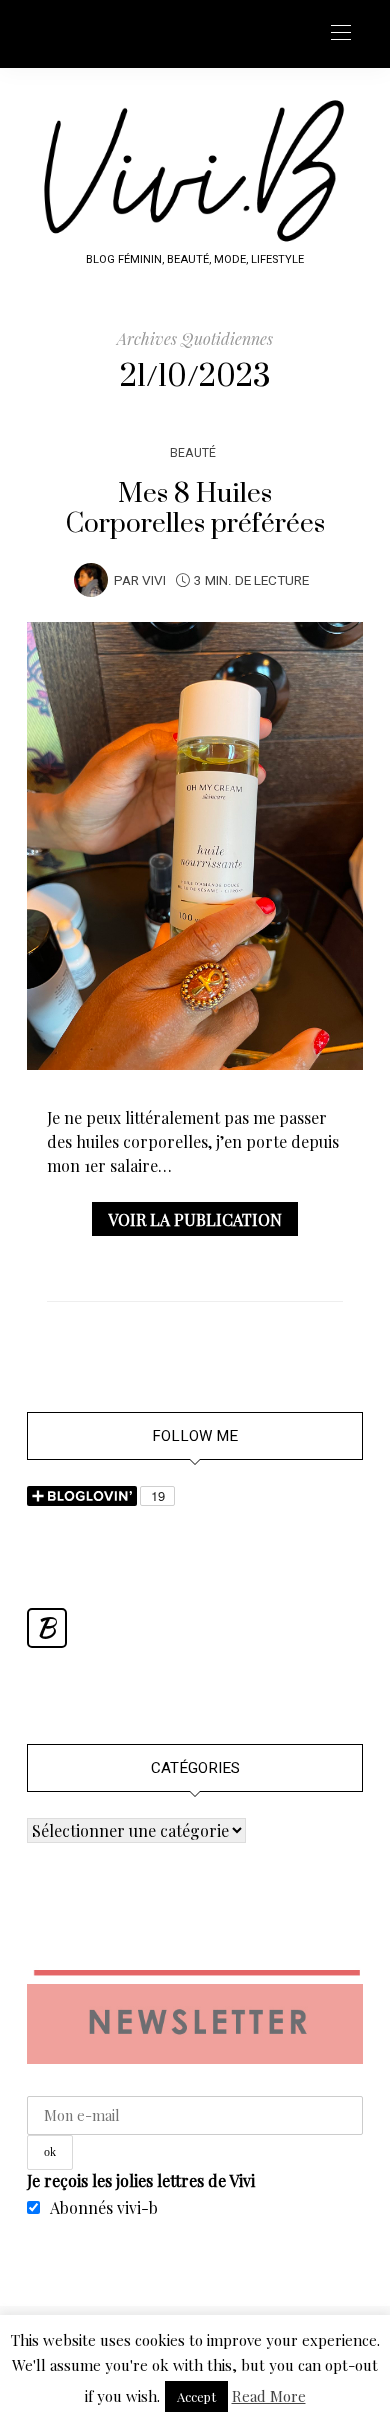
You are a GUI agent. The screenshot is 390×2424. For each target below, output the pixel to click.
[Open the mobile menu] (341, 33)
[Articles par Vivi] (91, 579)
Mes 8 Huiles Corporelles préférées (195, 509)
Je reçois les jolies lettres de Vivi (141, 2180)
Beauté (193, 452)
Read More (269, 2396)
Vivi (154, 581)
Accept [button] (196, 2396)
